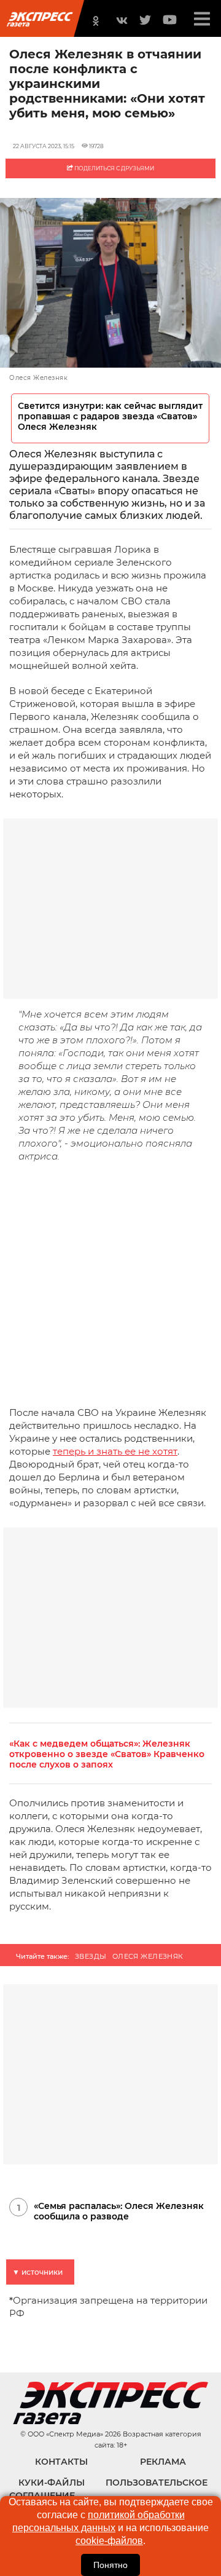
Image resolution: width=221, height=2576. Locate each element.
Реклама (163, 2462)
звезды (91, 1956)
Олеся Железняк (148, 1956)
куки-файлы (52, 2483)
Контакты (61, 2462)
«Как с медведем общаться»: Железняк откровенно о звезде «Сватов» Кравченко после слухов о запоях (107, 1754)
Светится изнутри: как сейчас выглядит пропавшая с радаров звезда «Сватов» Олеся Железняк (110, 417)
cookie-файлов (109, 2541)
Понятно (110, 2565)
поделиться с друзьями (114, 168)
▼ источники (37, 2272)
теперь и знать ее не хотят (115, 1451)
